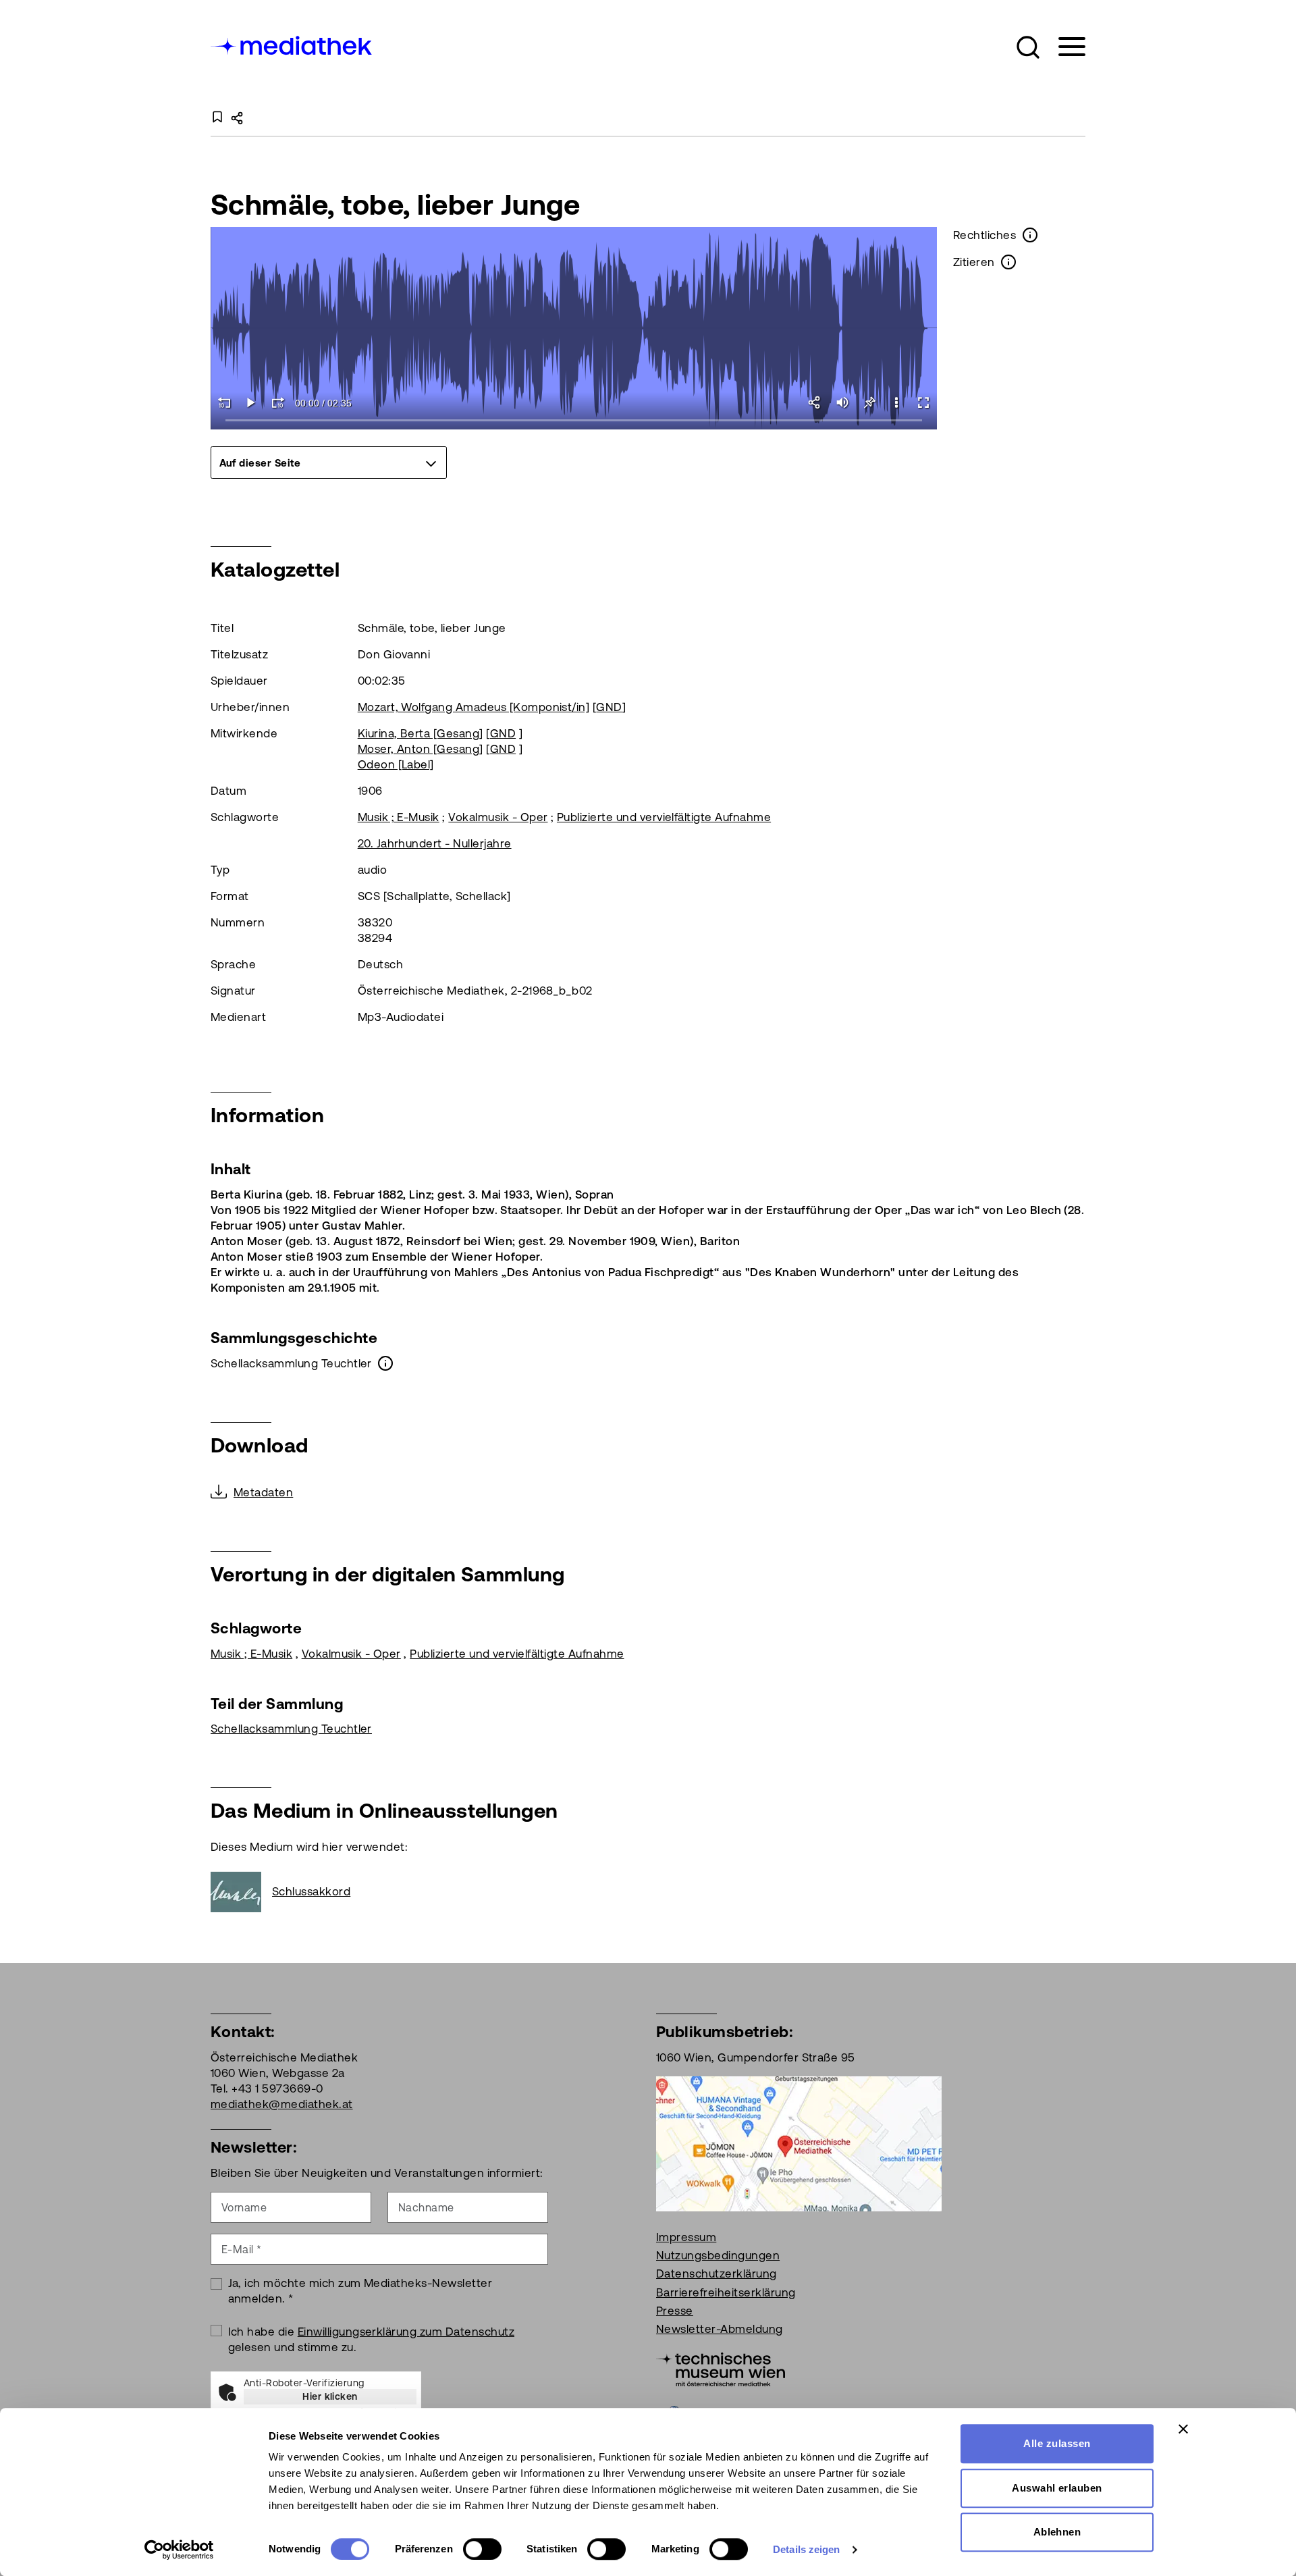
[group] (329, 463)
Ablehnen (1057, 2532)
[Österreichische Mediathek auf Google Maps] (799, 2143)
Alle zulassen (1057, 2443)
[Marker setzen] (869, 402)
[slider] (574, 421)
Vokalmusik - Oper (498, 817)
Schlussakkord (311, 1891)
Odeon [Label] (396, 764)
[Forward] (278, 402)
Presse (675, 2311)
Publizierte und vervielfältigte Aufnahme (664, 817)
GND (609, 707)
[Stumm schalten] (842, 402)
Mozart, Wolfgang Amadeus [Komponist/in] (474, 707)
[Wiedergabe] (251, 402)
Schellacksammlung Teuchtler (291, 1729)
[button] (1028, 47)
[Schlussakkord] (241, 1892)
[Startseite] (292, 44)
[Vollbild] (923, 402)
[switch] (482, 2549)
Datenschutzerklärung (717, 2273)
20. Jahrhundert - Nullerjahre (435, 843)
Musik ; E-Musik (399, 817)
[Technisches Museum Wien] (721, 2368)
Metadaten (263, 1492)
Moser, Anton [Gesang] (421, 749)
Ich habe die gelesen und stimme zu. (372, 2339)
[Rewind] (224, 402)
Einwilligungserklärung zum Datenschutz (406, 2332)
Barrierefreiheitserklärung (726, 2292)
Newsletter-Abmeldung (720, 2329)
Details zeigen (806, 2549)
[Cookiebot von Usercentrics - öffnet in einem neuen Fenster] (179, 2550)
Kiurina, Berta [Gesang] (421, 733)
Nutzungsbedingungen (718, 2255)
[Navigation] (1063, 47)
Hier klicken (330, 2396)
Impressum (686, 2237)
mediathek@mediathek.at (282, 2104)
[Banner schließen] (1183, 2429)
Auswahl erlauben (1057, 2488)
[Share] (815, 402)
